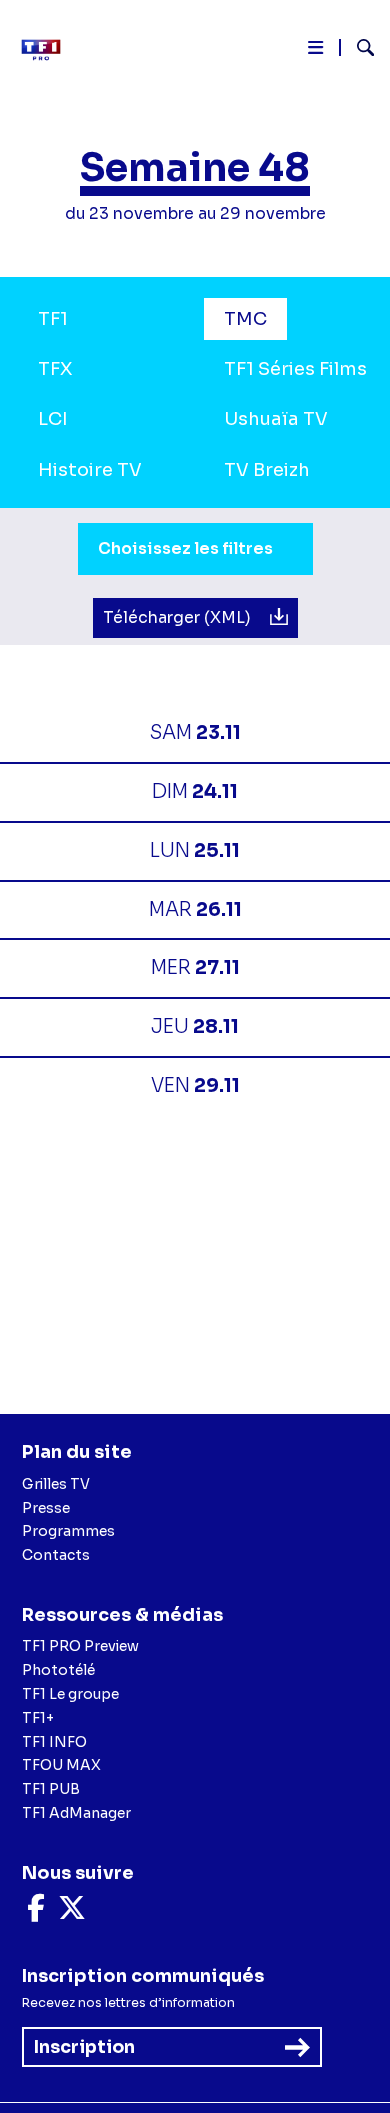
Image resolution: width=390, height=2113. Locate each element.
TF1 (53, 319)
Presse (46, 1508)
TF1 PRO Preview (80, 1646)
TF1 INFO (54, 1742)
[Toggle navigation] (315, 51)
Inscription (84, 2047)
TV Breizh (267, 470)
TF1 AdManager (76, 1813)
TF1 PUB (51, 1789)
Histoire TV (90, 470)
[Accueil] (48, 50)
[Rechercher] (357, 50)
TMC (245, 319)
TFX (55, 369)
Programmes (68, 1531)
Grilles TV (56, 1484)
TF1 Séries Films (295, 369)
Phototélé (58, 1670)
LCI (53, 419)
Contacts (56, 1555)
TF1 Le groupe (70, 1694)
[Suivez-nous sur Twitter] (72, 1913)
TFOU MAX (61, 1765)
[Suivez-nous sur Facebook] (36, 1913)
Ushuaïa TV (276, 419)
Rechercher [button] (357, 47)
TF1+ (38, 1718)
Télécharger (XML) (179, 618)
